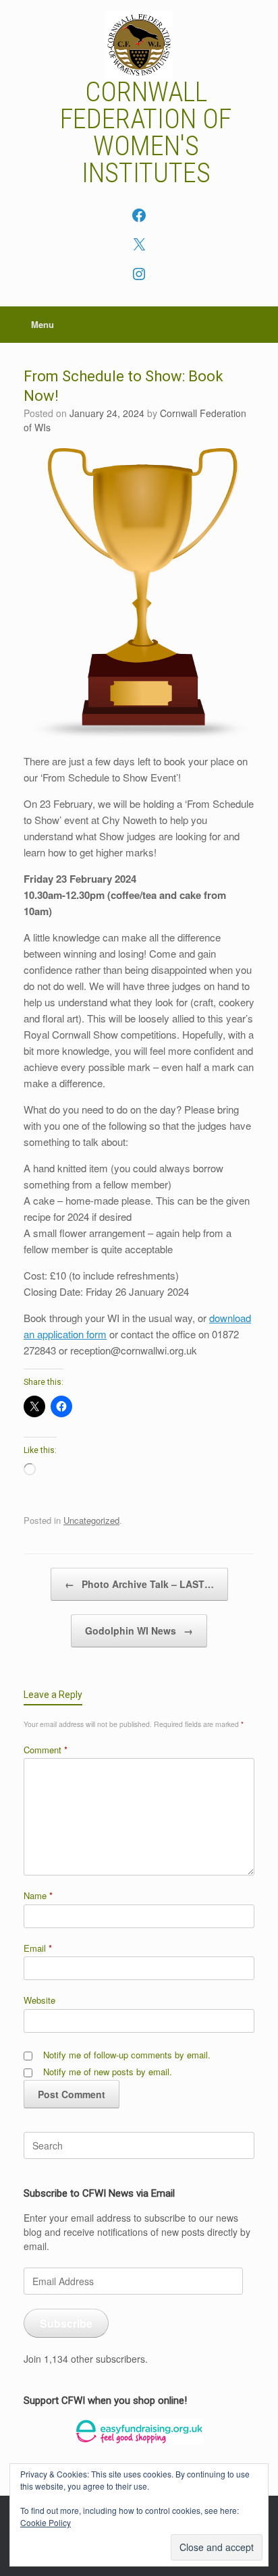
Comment (46, 1750)
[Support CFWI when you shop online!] (139, 2432)
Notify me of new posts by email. (108, 2072)
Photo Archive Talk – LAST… (139, 1584)
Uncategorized (91, 1520)
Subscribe (66, 2323)
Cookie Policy (46, 2522)
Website (39, 2000)
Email (38, 1948)
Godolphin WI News (139, 1630)
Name (38, 1895)
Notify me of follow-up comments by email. (127, 2055)
